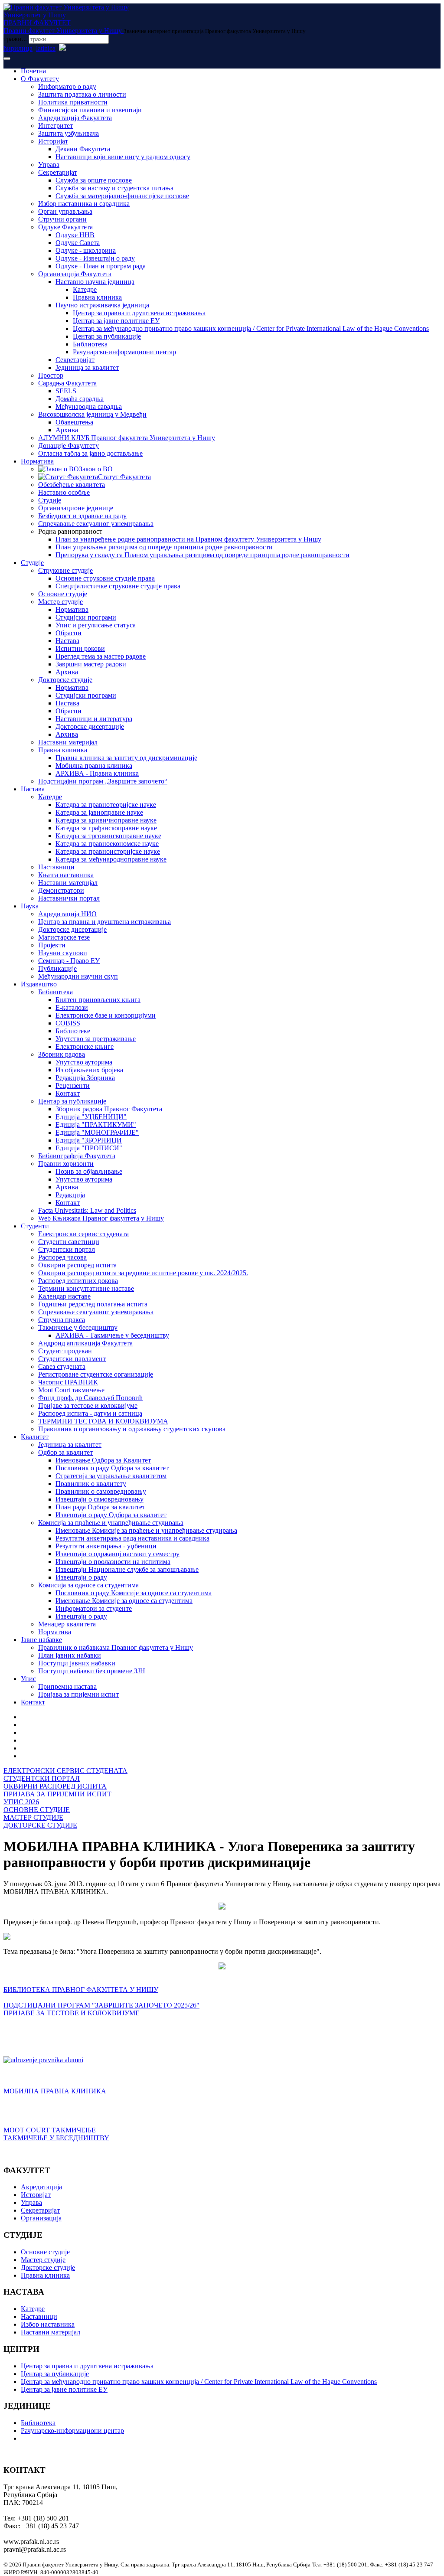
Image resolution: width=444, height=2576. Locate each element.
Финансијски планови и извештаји (90, 110)
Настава (67, 641)
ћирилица (18, 48)
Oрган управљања (65, 211)
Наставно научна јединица (95, 282)
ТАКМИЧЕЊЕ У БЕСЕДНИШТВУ (56, 2138)
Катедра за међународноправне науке (111, 859)
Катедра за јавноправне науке (99, 812)
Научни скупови (63, 953)
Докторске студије (65, 680)
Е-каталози (72, 1007)
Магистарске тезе (64, 937)
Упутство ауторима (84, 1062)
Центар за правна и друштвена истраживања (139, 313)
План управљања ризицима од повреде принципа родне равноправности (164, 547)
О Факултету (40, 79)
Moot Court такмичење (71, 1390)
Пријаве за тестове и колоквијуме (88, 1406)
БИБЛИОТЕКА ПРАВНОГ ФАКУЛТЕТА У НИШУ (81, 1990)
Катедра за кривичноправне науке (106, 820)
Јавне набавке (41, 1640)
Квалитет (35, 1437)
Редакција (70, 1195)
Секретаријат (58, 172)
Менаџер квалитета (67, 1624)
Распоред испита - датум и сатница (90, 1413)
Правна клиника (97, 297)
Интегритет (55, 126)
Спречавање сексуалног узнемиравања (96, 524)
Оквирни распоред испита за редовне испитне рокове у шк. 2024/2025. (143, 1273)
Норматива (37, 461)
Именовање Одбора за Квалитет (103, 1460)
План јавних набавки (70, 1655)
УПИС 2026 (21, 1802)
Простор (51, 375)
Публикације (57, 968)
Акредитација (41, 2187)
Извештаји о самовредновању (100, 1499)
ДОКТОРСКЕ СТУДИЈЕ (40, 1825)
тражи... (15, 39)
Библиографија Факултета (77, 1156)
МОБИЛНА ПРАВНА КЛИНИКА (55, 2091)
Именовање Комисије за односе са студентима (124, 1601)
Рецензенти (73, 1086)
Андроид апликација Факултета (85, 1343)
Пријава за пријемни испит (78, 1694)
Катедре (85, 289)
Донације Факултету (69, 446)
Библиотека (90, 344)
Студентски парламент (72, 1359)
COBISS (68, 1023)
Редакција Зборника (85, 1078)
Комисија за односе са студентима (88, 1585)
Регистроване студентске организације (96, 1374)
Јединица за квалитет (87, 367)
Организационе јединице (76, 508)
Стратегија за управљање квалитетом (111, 1476)
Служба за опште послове (94, 180)
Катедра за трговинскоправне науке (108, 836)
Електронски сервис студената (83, 1234)
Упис (28, 1679)
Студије (50, 500)
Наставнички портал (69, 898)
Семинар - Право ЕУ (69, 961)
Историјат (53, 141)
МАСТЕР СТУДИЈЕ (33, 1817)
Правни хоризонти (66, 1164)
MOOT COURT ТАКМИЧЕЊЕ (50, 2130)
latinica (46, 48)
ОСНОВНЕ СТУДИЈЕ (37, 1810)
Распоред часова (62, 1257)
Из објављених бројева (89, 1070)
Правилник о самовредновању (101, 1491)
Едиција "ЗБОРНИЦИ (89, 1140)
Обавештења (74, 422)
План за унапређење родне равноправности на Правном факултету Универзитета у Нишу (188, 539)
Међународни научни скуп (78, 976)
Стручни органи (62, 219)
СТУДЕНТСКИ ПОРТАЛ (42, 1778)
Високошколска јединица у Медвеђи (92, 414)
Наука (30, 906)
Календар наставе (64, 1296)
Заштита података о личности (82, 94)
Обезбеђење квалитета (72, 485)
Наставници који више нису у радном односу (123, 157)
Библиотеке (73, 1031)
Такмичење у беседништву (78, 1327)
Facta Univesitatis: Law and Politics (87, 1210)
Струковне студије (65, 570)
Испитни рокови (80, 648)
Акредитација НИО (67, 914)
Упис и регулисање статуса (96, 625)
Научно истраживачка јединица (102, 305)
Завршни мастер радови (91, 664)
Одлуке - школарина (86, 250)
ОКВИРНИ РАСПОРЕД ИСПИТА (55, 1786)
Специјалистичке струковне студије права (118, 586)
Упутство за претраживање (96, 1039)
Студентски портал (67, 1249)
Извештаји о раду (81, 1577)
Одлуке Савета (78, 243)
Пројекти (52, 945)
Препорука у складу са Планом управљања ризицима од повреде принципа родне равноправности (202, 555)
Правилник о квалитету (91, 1484)
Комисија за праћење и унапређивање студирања (111, 1523)
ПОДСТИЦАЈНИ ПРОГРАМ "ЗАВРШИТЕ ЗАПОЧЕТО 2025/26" (101, 2005)
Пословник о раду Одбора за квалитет (112, 1468)
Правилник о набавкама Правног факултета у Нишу (116, 1647)
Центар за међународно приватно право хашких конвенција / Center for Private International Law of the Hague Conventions (251, 328)
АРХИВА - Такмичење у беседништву (112, 1335)
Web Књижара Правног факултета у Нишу (101, 1218)
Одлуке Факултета (65, 227)
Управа (49, 165)
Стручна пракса (62, 1320)
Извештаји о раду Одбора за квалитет (111, 1515)
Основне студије (63, 594)
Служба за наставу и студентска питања (114, 188)
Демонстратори (61, 890)
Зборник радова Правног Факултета (109, 1109)
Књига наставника (66, 875)
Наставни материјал (68, 742)
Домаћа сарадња (80, 399)
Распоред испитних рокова (78, 1281)
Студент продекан (65, 1351)
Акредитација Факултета (75, 118)
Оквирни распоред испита (77, 1265)
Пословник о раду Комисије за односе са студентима (134, 1593)
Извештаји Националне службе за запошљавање (127, 1569)
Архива (67, 430)
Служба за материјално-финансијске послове (122, 196)
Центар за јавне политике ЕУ (116, 321)
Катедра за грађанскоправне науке (106, 828)
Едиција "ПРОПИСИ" (89, 1148)
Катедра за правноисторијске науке (108, 851)
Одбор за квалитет (65, 1452)
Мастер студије (60, 602)
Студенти (35, 1226)
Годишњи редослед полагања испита (93, 1304)
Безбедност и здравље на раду (82, 516)
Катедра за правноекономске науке (107, 844)
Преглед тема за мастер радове (101, 656)
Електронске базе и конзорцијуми (106, 1015)
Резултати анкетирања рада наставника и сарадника (132, 1538)
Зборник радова (62, 1054)
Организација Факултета (75, 274)
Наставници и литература (94, 719)
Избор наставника (48, 2324)
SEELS (66, 391)
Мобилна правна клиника (94, 766)
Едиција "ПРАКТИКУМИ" (96, 1125)
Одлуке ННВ (75, 235)
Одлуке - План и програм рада (101, 266)
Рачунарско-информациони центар (124, 352)
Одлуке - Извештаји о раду (95, 258)
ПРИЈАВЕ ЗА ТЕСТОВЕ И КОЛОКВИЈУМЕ (72, 2013)
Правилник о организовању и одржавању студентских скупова (132, 1429)
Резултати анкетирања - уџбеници (106, 1546)
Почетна (33, 71)
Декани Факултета (83, 149)
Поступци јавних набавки (77, 1663)
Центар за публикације (107, 336)
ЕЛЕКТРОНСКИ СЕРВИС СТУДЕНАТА (65, 1771)
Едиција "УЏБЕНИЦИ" (91, 1117)
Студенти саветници (69, 1242)
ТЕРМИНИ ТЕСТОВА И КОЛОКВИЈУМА (103, 1421)
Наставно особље (64, 492)
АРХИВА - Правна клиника (97, 773)
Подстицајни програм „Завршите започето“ (103, 781)
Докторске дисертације (90, 726)
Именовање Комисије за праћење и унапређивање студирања (146, 1530)
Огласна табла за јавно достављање (90, 453)
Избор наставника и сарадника (84, 204)
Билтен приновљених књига (98, 1000)
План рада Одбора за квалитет (100, 1507)
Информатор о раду (67, 87)
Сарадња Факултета (67, 383)
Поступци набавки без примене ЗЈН (92, 1671)
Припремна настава (67, 1686)
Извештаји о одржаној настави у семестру (118, 1554)
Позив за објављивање (89, 1171)
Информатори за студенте (94, 1608)
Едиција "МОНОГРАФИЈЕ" (97, 1132)
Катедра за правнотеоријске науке (106, 805)
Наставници (56, 867)
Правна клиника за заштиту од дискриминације (126, 758)
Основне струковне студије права (105, 578)
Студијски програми (86, 617)
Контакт (68, 1093)
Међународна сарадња (89, 406)
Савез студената (62, 1366)
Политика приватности (73, 102)
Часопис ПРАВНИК (68, 1382)
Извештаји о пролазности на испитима (113, 1562)
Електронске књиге (85, 1046)
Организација (41, 2218)
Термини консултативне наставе (86, 1288)
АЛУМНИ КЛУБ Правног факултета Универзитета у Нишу (127, 438)
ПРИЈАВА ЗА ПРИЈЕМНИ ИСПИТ (57, 1794)
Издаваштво (39, 984)
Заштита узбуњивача (69, 133)
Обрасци (69, 633)
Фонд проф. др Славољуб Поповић (90, 1398)
